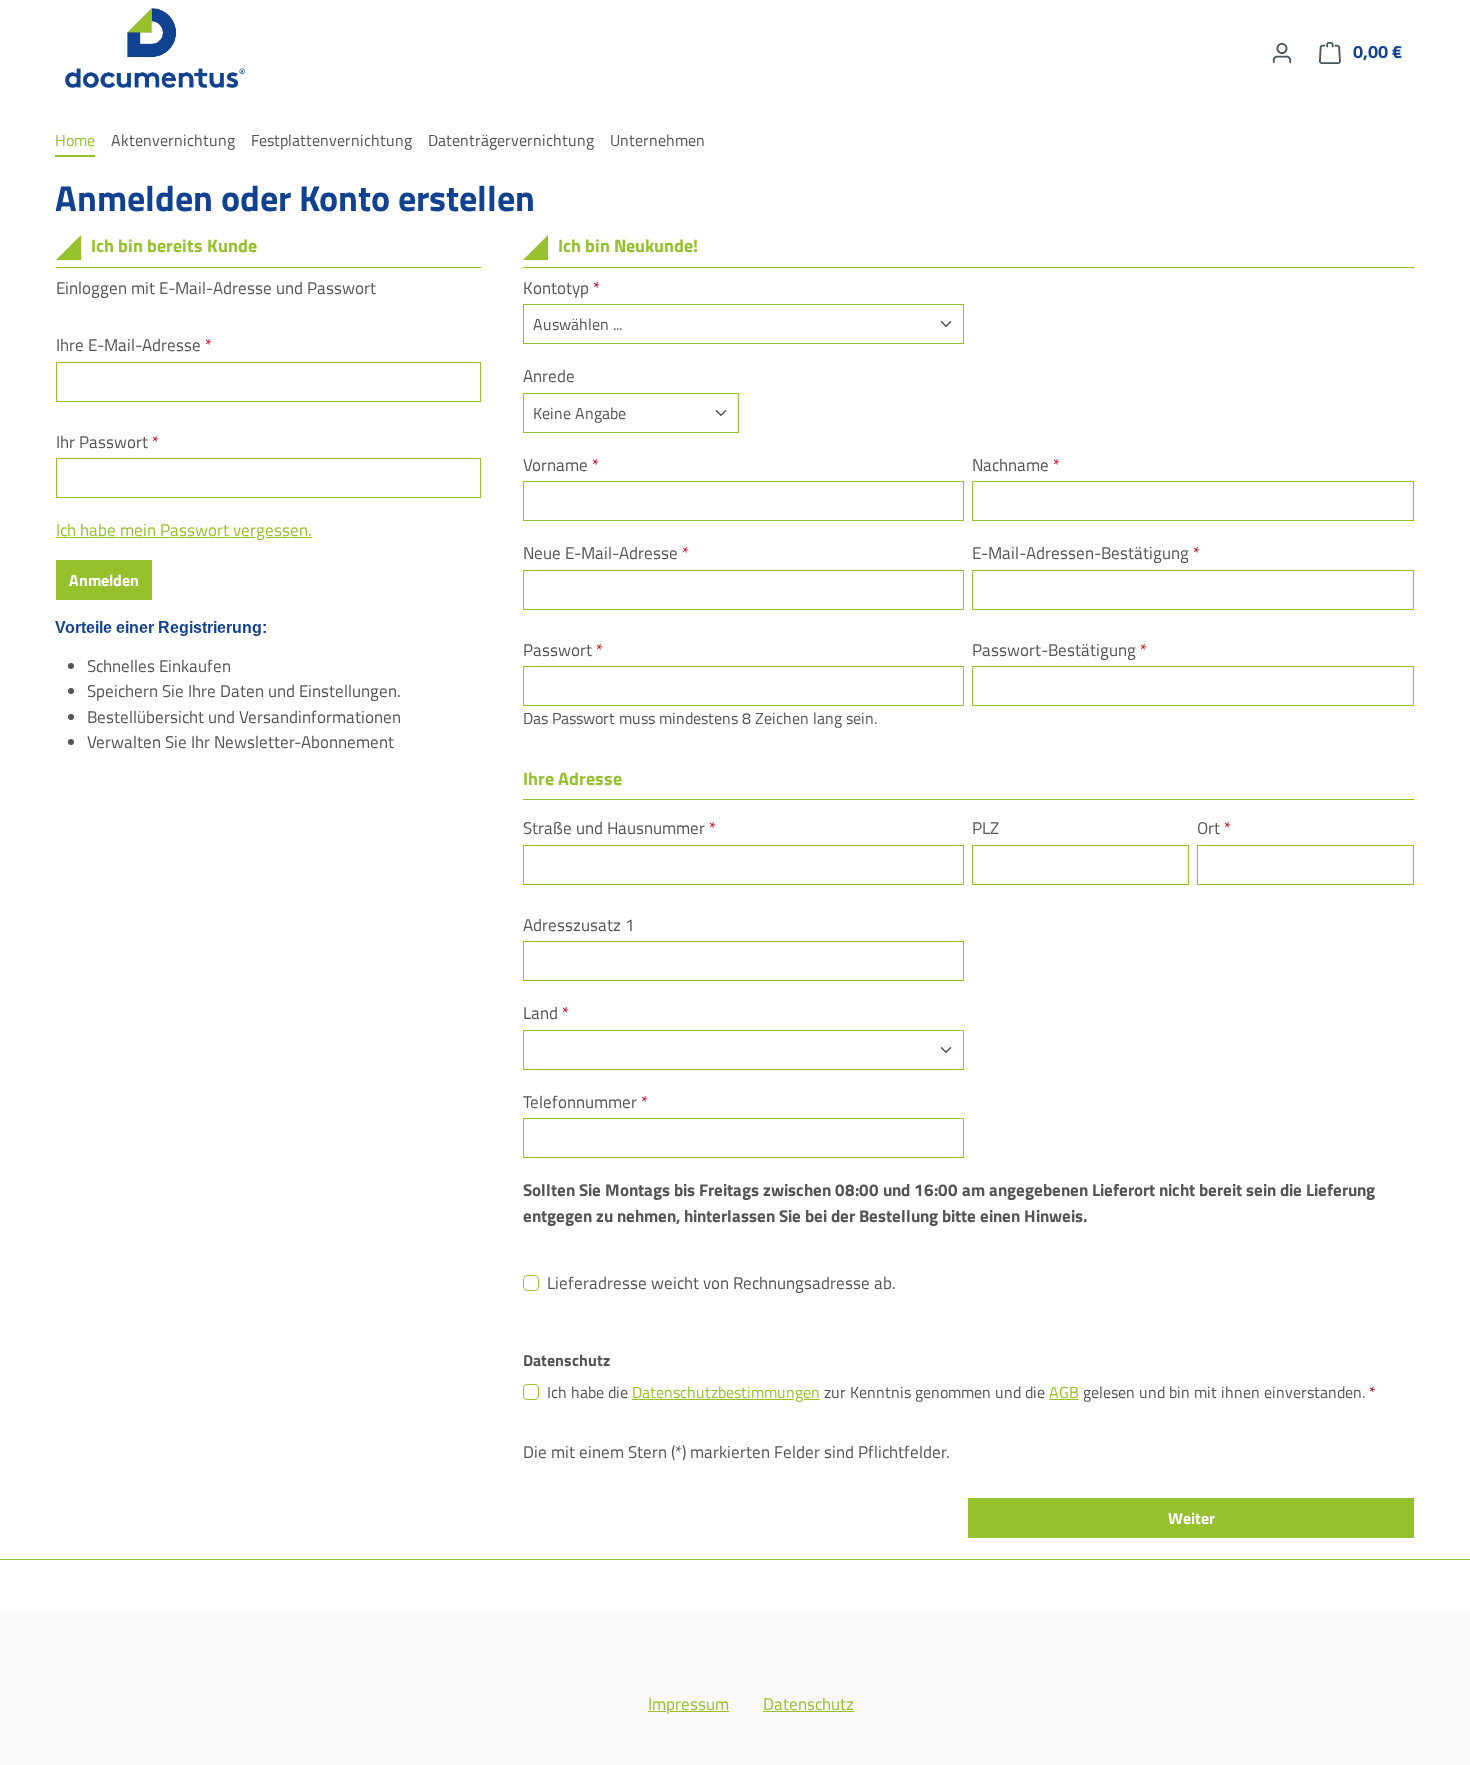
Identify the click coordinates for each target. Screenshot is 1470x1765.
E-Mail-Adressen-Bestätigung (1086, 553)
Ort (1214, 828)
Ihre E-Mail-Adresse (134, 345)
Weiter (1191, 1518)
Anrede (549, 376)
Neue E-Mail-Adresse (606, 553)
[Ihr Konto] (1282, 52)
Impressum (688, 1704)
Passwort (563, 650)
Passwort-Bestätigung (1059, 650)
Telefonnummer (585, 1102)
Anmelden (104, 580)
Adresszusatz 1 (579, 925)
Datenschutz (808, 1704)
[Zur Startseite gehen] (155, 48)
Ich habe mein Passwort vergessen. (184, 530)
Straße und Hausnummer (619, 828)
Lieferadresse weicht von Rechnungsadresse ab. (721, 1283)
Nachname (1016, 465)
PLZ (985, 828)
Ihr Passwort (107, 442)
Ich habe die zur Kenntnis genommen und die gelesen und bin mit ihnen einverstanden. (961, 1392)
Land (546, 1013)
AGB (1064, 1392)
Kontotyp (561, 288)
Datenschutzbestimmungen (726, 1392)
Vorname (561, 465)
